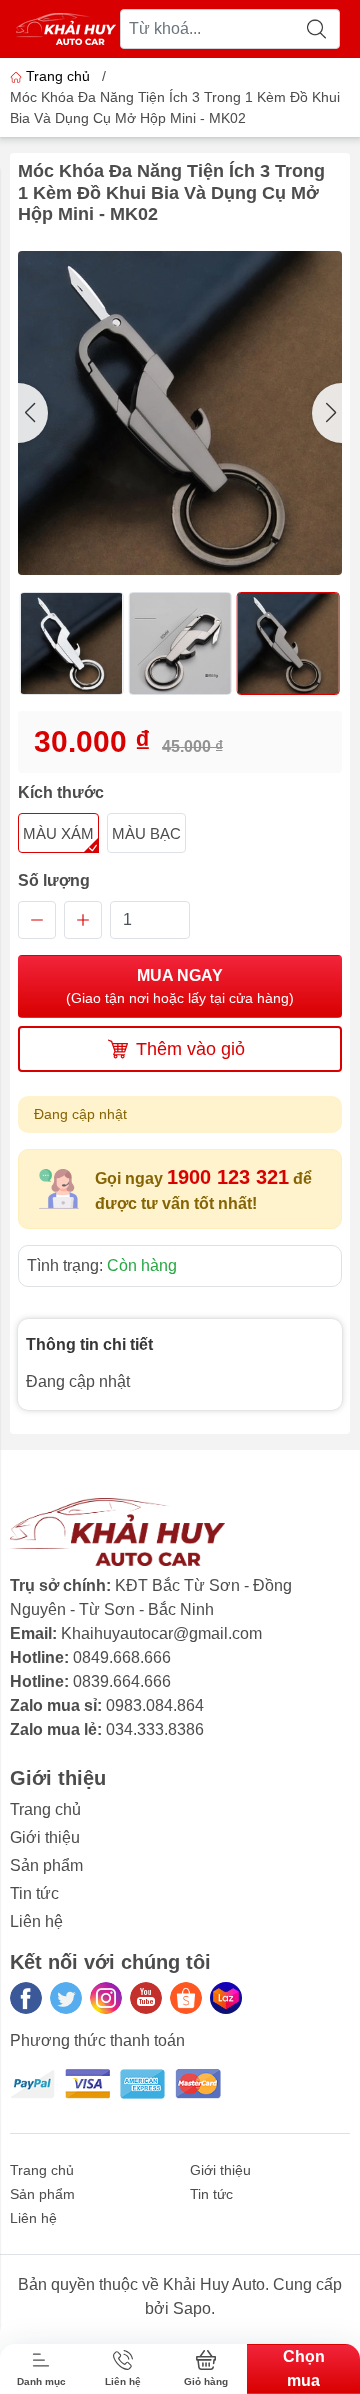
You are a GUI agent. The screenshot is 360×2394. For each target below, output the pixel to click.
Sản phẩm (46, 1865)
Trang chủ (58, 76)
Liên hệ (36, 1921)
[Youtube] (146, 1998)
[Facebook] (26, 1998)
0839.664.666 (122, 1681)
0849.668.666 (122, 1657)
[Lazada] (226, 1998)
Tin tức (34, 1893)
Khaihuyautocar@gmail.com (161, 1633)
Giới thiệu (45, 1837)
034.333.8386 (155, 1729)
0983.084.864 (155, 1705)
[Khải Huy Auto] (66, 29)
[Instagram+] (106, 1998)
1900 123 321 (228, 1177)
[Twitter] (66, 1998)
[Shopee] (186, 1998)
